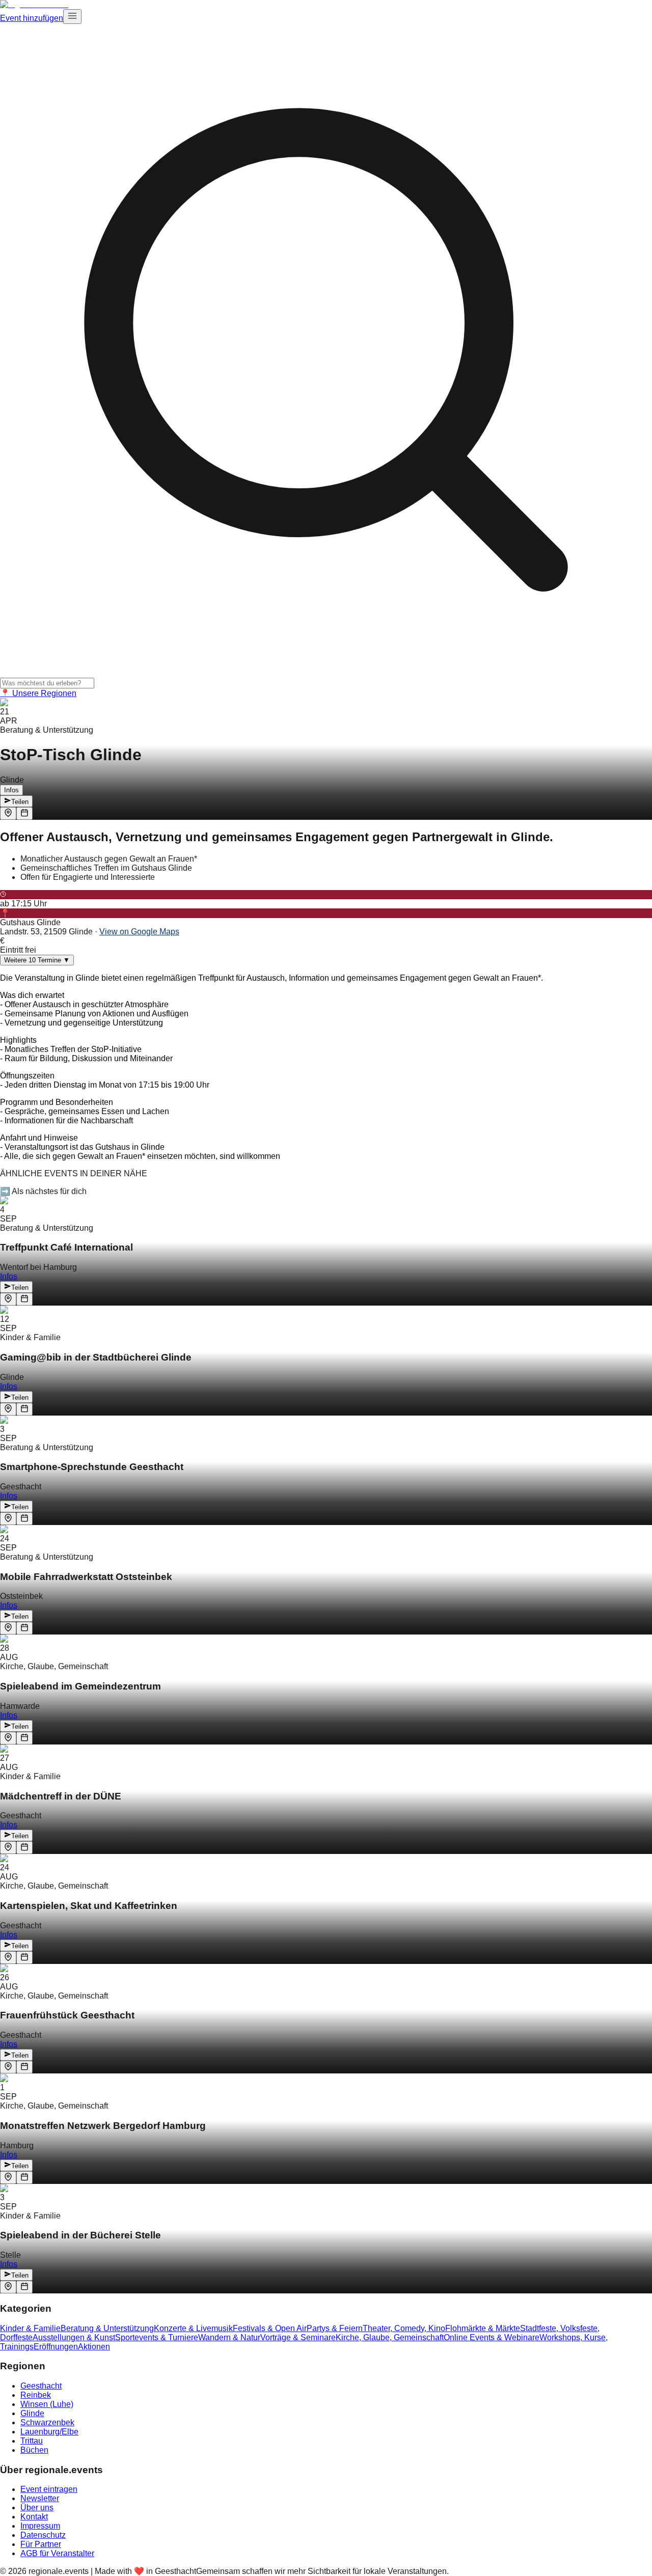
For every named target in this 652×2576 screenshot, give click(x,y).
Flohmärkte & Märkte (483, 2328)
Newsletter (40, 2498)
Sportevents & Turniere (157, 2337)
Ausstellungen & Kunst (74, 2337)
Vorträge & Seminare (298, 2337)
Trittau (32, 2441)
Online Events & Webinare (492, 2337)
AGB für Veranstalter (57, 2553)
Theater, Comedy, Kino (404, 2328)
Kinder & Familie (30, 2328)
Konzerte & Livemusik (193, 2328)
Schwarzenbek (47, 2422)
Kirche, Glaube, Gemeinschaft (390, 2337)
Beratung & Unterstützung (107, 2328)
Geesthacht (41, 2386)
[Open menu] (72, 17)
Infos (11, 790)
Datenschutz (43, 2535)
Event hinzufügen (32, 18)
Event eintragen (49, 2489)
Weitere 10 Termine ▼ (37, 960)
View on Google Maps (139, 932)
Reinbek (36, 2395)
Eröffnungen (56, 2347)
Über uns (37, 2508)
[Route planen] (8, 813)
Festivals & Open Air (270, 2328)
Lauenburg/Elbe (49, 2432)
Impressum (40, 2526)
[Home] (34, 4)
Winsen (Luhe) (47, 2404)
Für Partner (41, 2544)
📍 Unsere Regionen (38, 693)
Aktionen (94, 2347)
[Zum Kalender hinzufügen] (24, 813)
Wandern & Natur (229, 2337)
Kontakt (34, 2517)
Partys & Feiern (335, 2328)
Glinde (32, 2413)
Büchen (34, 2450)
